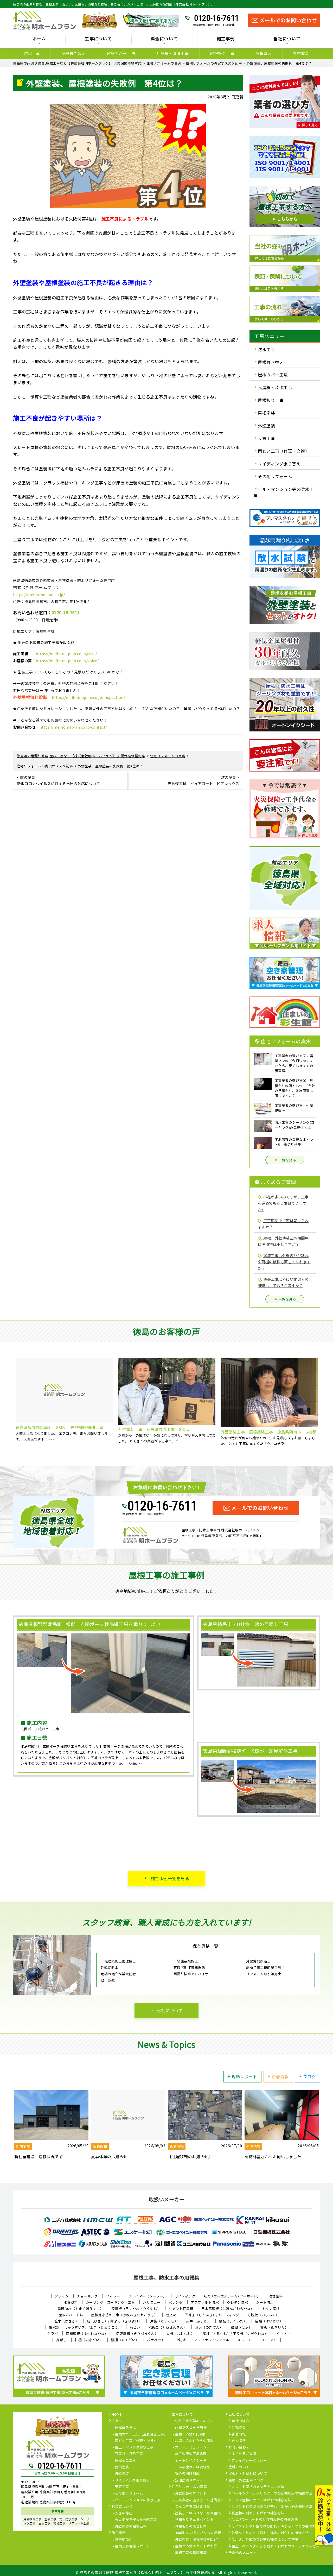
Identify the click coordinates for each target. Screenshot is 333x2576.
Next (324, 1404)
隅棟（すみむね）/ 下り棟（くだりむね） (235, 2334)
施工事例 (119, 2533)
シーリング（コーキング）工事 (110, 2302)
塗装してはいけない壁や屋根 (198, 2513)
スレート (244, 2340)
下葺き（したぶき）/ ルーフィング (212, 2315)
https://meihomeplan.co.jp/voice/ (67, 661)
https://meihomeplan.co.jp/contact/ (73, 727)
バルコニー (152, 2302)
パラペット (156, 2340)
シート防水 (265, 2302)
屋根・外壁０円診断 (191, 2434)
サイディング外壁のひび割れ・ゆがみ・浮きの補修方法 (275, 2527)
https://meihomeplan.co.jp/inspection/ (88, 697)
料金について (122, 2507)
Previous (9, 1404)
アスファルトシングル (212, 2340)
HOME (117, 2415)
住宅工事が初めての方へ (194, 2421)
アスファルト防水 (205, 2302)
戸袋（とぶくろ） (164, 2321)
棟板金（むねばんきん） (168, 2327)
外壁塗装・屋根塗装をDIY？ (197, 2540)
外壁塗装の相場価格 (131, 2527)
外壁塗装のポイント (191, 2493)
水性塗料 (71, 2302)
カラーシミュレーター (193, 2447)
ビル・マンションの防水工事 (138, 2500)
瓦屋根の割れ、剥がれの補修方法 (258, 2513)
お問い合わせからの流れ (194, 2441)
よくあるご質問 (244, 2454)
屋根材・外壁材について (248, 2474)
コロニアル (268, 2340)
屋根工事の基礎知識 (191, 2553)
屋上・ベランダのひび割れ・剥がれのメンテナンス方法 (276, 2546)
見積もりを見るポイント (194, 2520)
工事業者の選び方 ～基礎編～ (200, 2500)
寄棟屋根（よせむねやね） (87, 2334)
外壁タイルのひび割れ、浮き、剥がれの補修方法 (270, 2533)
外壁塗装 (301, 53)
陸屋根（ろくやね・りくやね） (136, 2309)
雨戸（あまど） (199, 2321)
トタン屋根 (271, 2309)
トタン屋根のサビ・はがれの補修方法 (261, 2500)
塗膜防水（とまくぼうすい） (81, 2309)
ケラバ (53, 2334)
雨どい (135, 2327)
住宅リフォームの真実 (189, 2487)
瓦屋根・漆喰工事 (172, 53)
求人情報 (239, 2441)
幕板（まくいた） (233, 2321)
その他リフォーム (275, 476)
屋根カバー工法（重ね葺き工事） (141, 2434)
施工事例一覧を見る (170, 1878)
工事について (182, 2415)
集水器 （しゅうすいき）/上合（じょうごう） (85, 2327)
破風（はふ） (242, 2327)
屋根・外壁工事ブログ (246, 2480)
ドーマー (283, 2334)
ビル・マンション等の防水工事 (284, 492)
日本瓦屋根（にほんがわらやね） (228, 2309)
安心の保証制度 (187, 2474)
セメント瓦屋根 (181, 2309)
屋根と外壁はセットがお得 (196, 2546)
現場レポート (244, 2076)
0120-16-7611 (216, 18)
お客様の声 (124, 2540)
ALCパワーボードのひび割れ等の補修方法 (265, 2520)
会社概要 (239, 2428)
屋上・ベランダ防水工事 (134, 2447)
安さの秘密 (124, 2513)
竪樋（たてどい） (125, 2340)
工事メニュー (122, 2421)
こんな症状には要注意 (193, 2467)
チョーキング (87, 2296)
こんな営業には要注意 (193, 2507)
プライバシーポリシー (249, 2461)
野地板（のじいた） (263, 2315)
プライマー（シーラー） (147, 2296)
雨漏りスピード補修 (191, 2428)
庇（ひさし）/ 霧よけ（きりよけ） (114, 2321)
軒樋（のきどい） (89, 2340)
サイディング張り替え (279, 464)
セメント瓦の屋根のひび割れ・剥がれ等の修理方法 (272, 2507)
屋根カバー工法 (121, 53)
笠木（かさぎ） (67, 2321)
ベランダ (176, 2302)
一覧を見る (287, 1160)
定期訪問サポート (189, 2480)
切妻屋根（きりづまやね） (137, 2334)
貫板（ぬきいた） (274, 2327)
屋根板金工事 (222, 53)
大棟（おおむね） (180, 2334)
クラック (62, 2296)
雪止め (171, 2315)
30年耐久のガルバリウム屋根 (198, 2533)
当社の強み (240, 2421)
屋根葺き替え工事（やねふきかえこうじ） (124, 2315)
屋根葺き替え (73, 53)
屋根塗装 (264, 53)
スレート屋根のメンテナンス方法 (258, 2487)
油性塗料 (276, 2296)
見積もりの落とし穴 (191, 2527)
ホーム (39, 39)
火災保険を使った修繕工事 (136, 2520)
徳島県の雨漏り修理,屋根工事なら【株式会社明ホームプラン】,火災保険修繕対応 (148, 2572)
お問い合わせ (239, 2447)
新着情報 (280, 2076)
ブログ (310, 2076)
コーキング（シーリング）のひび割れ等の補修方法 (272, 2493)
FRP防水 (180, 2340)
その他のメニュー (242, 2553)
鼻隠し (62, 2340)
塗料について (239, 2467)
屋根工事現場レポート (133, 2546)
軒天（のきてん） (209, 2327)
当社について (170, 2010)
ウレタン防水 (237, 2302)
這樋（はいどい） (269, 2321)
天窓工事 (266, 438)
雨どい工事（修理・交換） (284, 451)
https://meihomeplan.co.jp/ (39, 595)
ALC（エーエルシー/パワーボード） (232, 2296)
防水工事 (32, 53)
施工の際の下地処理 (191, 2454)
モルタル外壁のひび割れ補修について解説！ (267, 2540)
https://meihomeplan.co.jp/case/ (66, 654)
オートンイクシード (191, 2461)
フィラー (113, 2296)
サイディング (185, 2296)
